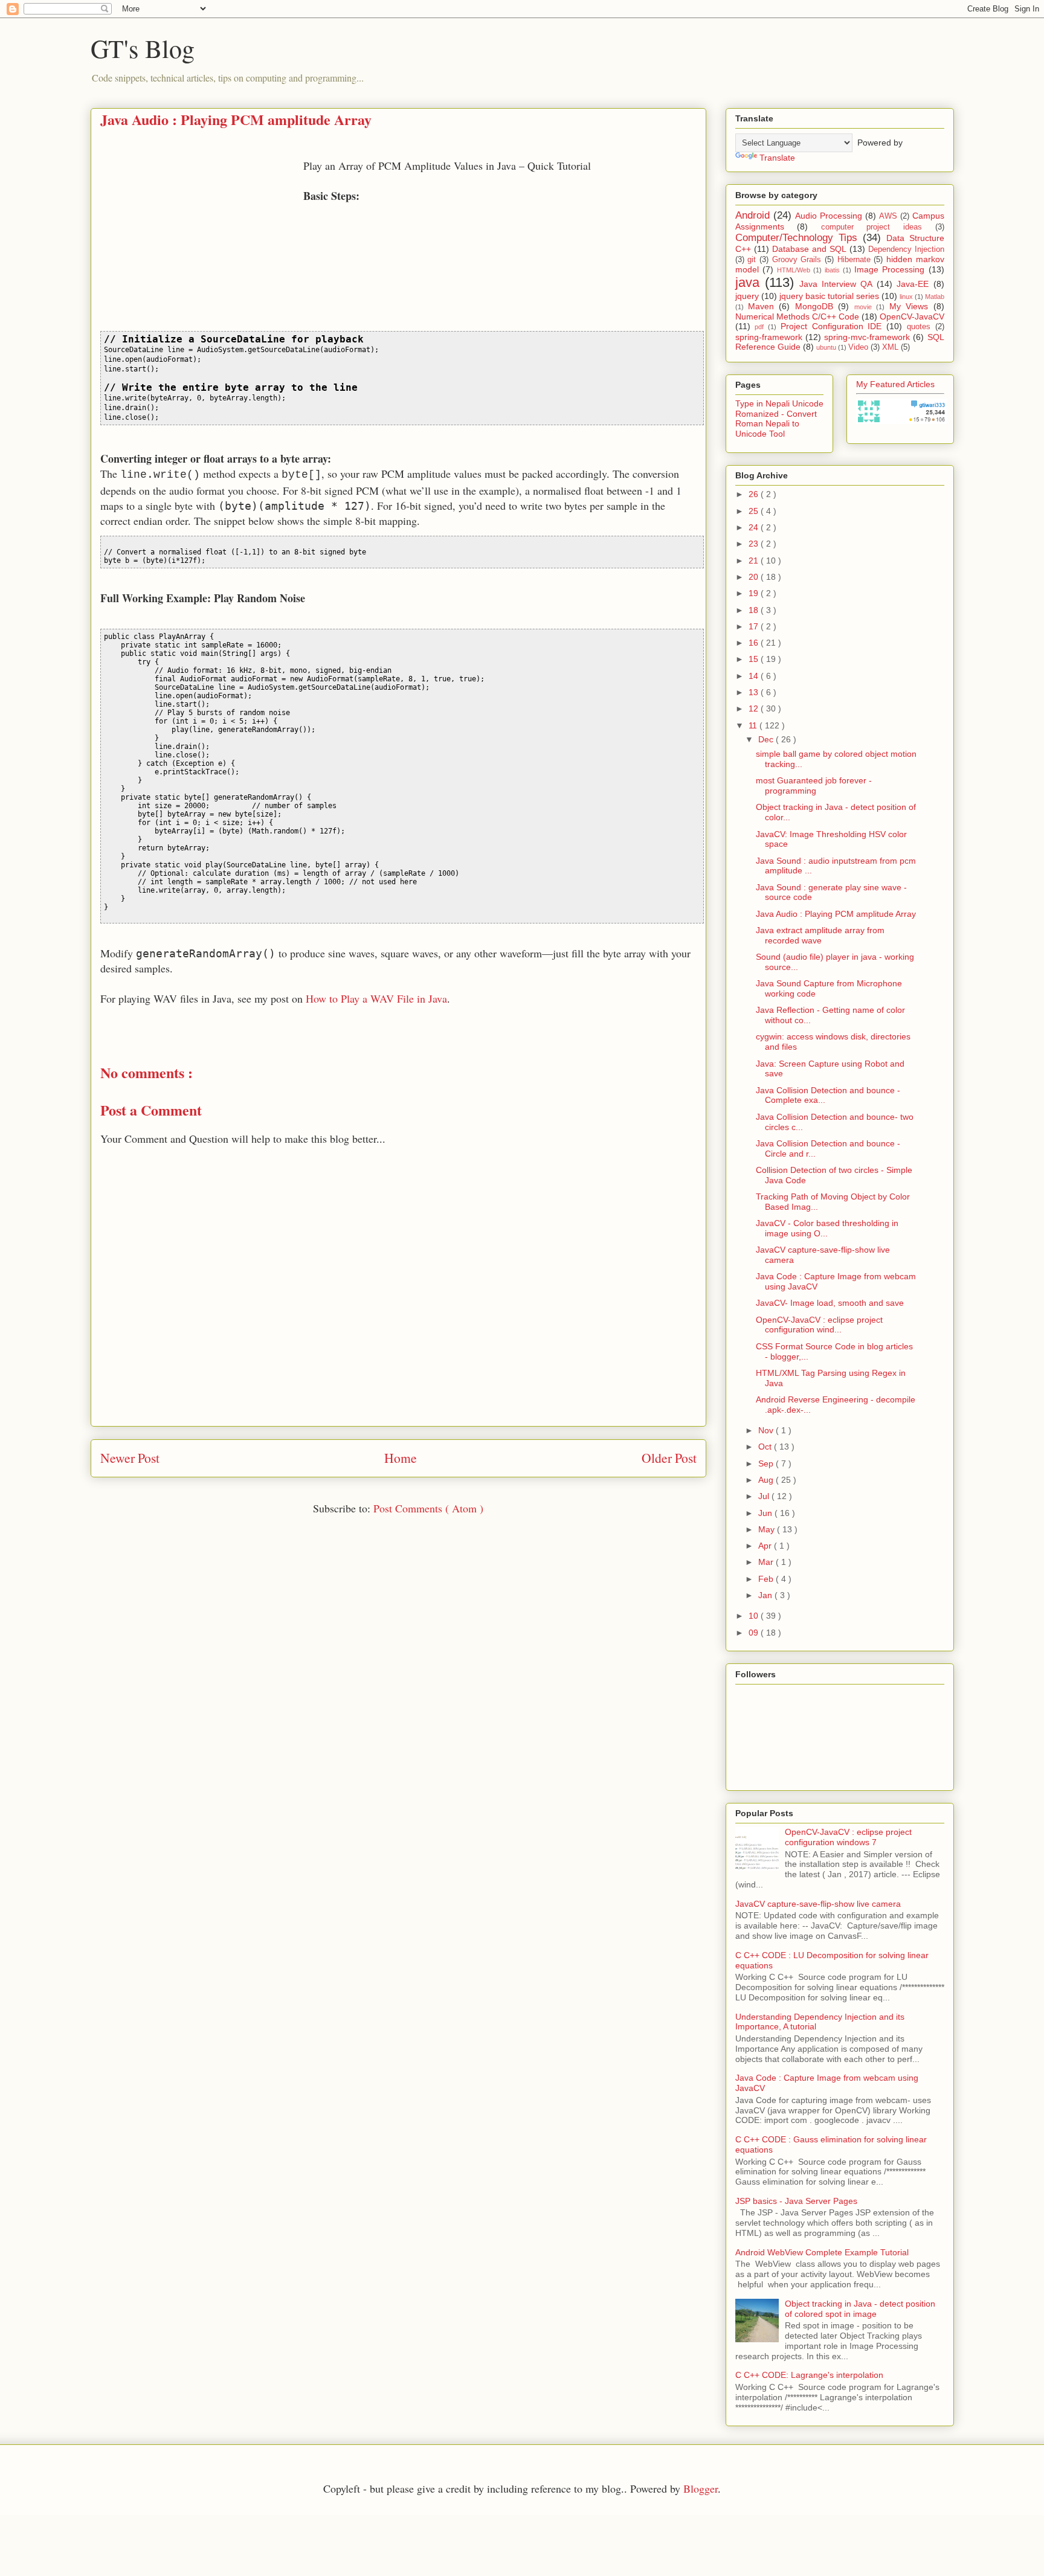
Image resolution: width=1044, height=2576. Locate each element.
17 (755, 626)
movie (863, 307)
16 (755, 643)
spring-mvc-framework (867, 337)
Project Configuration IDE (831, 326)
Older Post (669, 1458)
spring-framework (769, 337)
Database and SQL (809, 249)
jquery (747, 296)
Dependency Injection (906, 249)
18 (755, 610)
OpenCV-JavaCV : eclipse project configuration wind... (819, 1325)
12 (755, 708)
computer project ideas (872, 227)
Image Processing (889, 269)
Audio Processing (829, 216)
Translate (777, 158)
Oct (766, 1447)
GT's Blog (143, 48)
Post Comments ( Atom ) (428, 1508)
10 (755, 1616)
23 (755, 544)
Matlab (935, 297)
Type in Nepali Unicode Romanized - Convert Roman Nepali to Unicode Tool (779, 419)
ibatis (832, 270)
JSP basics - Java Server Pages (796, 2201)
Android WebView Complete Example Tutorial (822, 2252)
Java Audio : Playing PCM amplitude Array (836, 914)
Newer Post (130, 1458)
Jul (765, 1496)
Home (401, 1458)
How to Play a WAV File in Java (376, 998)
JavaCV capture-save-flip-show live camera (818, 1904)
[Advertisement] (202, 243)
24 (755, 527)
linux (906, 297)
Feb (767, 1579)
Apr (766, 1546)
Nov (767, 1430)
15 (755, 659)
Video (858, 347)
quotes (919, 327)
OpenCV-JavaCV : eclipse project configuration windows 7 (848, 1837)
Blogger (701, 2488)
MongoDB (814, 306)
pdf (759, 327)
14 (755, 676)
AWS (888, 216)
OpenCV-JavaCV (912, 316)
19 (755, 593)
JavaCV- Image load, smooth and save (830, 1303)
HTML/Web (794, 270)
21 (755, 560)
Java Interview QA (836, 284)
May (768, 1529)
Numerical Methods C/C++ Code (797, 316)
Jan (766, 1595)
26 (755, 494)
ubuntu (826, 347)
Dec (767, 739)
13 (755, 692)
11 (754, 725)
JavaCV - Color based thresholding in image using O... (827, 1228)
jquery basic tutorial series (829, 296)
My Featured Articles (895, 384)
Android (752, 215)
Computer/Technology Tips (796, 238)
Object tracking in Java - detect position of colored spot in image (860, 2309)
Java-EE (913, 284)
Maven (761, 306)
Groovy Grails (797, 260)
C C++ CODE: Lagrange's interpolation (809, 2375)
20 (755, 577)
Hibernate (854, 260)
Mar (767, 1562)
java (747, 282)
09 (755, 1633)
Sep (767, 1463)
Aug (767, 1480)
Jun (766, 1513)
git (752, 260)
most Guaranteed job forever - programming (814, 785)
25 (755, 511)
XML (890, 347)
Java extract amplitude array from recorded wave (820, 935)
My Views (909, 306)
